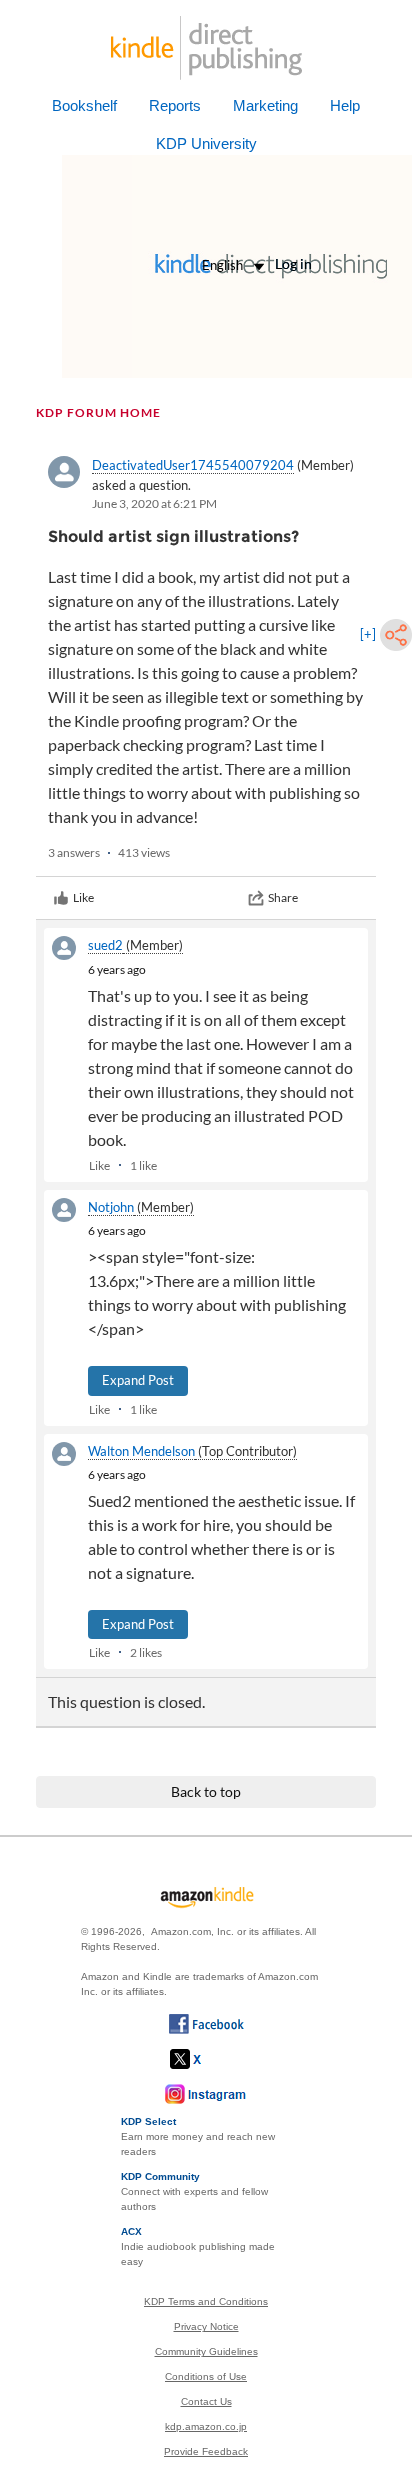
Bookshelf (84, 105)
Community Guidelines (206, 2351)
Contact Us (206, 2401)
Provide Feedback (206, 2451)
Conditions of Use (206, 2376)
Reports (175, 105)
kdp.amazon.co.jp (206, 2426)
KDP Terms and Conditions (206, 2301)
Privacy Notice (206, 2326)
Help (345, 105)
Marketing (265, 105)
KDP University (206, 143)
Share (283, 897)
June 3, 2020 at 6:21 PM (154, 503)
